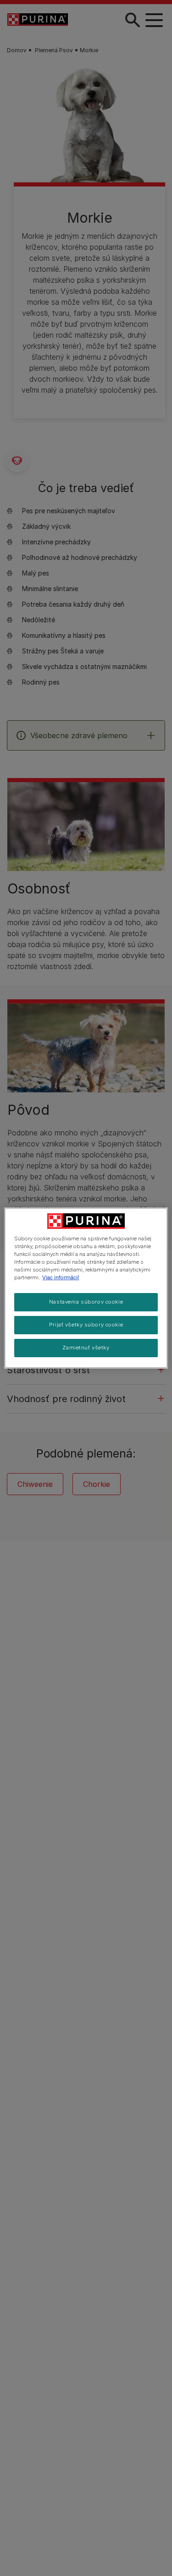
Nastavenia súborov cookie (86, 1302)
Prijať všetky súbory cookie (86, 1325)
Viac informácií (61, 1277)
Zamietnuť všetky (86, 1348)
